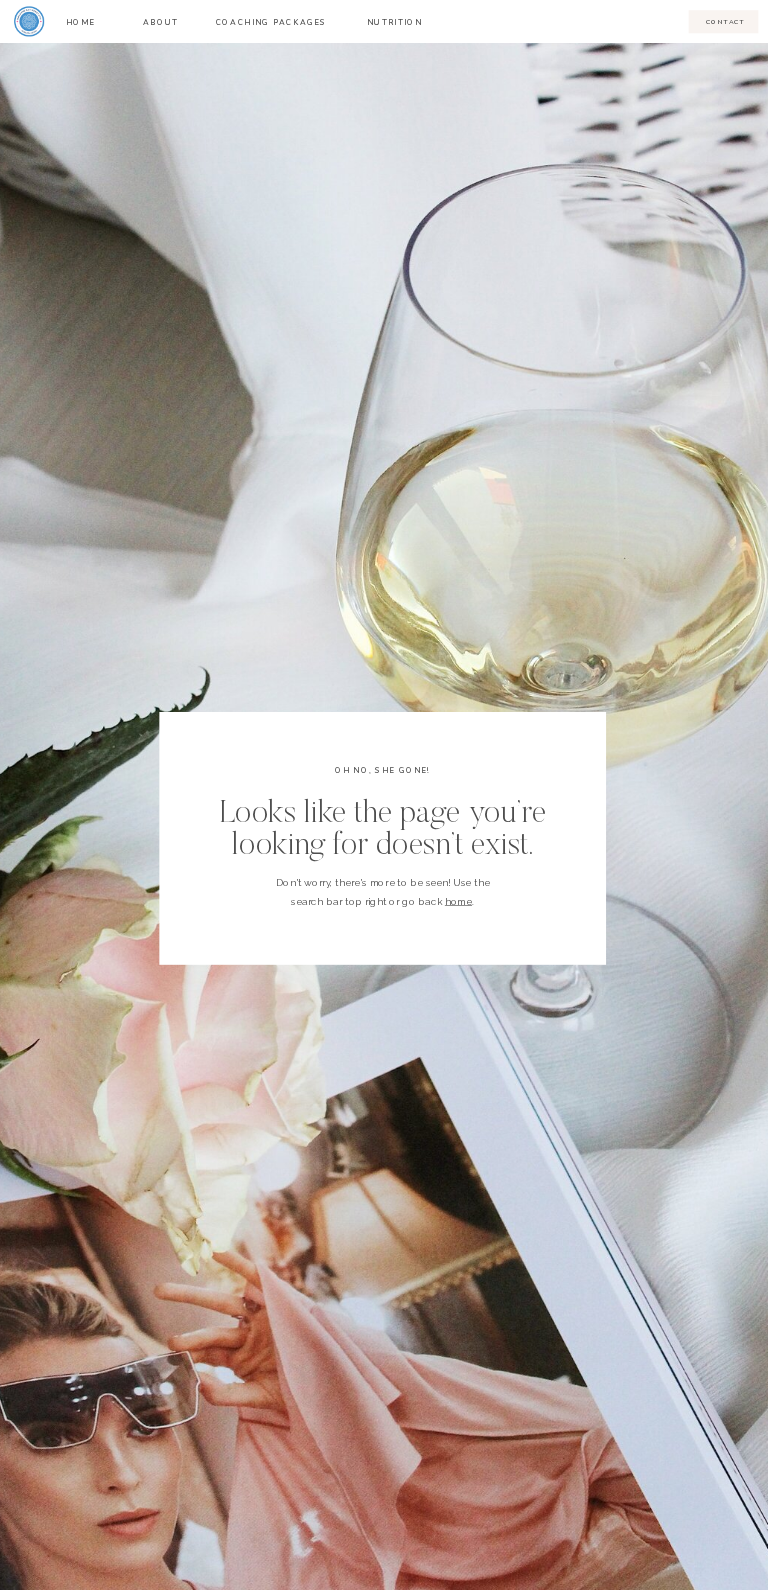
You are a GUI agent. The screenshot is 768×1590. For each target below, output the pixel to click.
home (458, 901)
